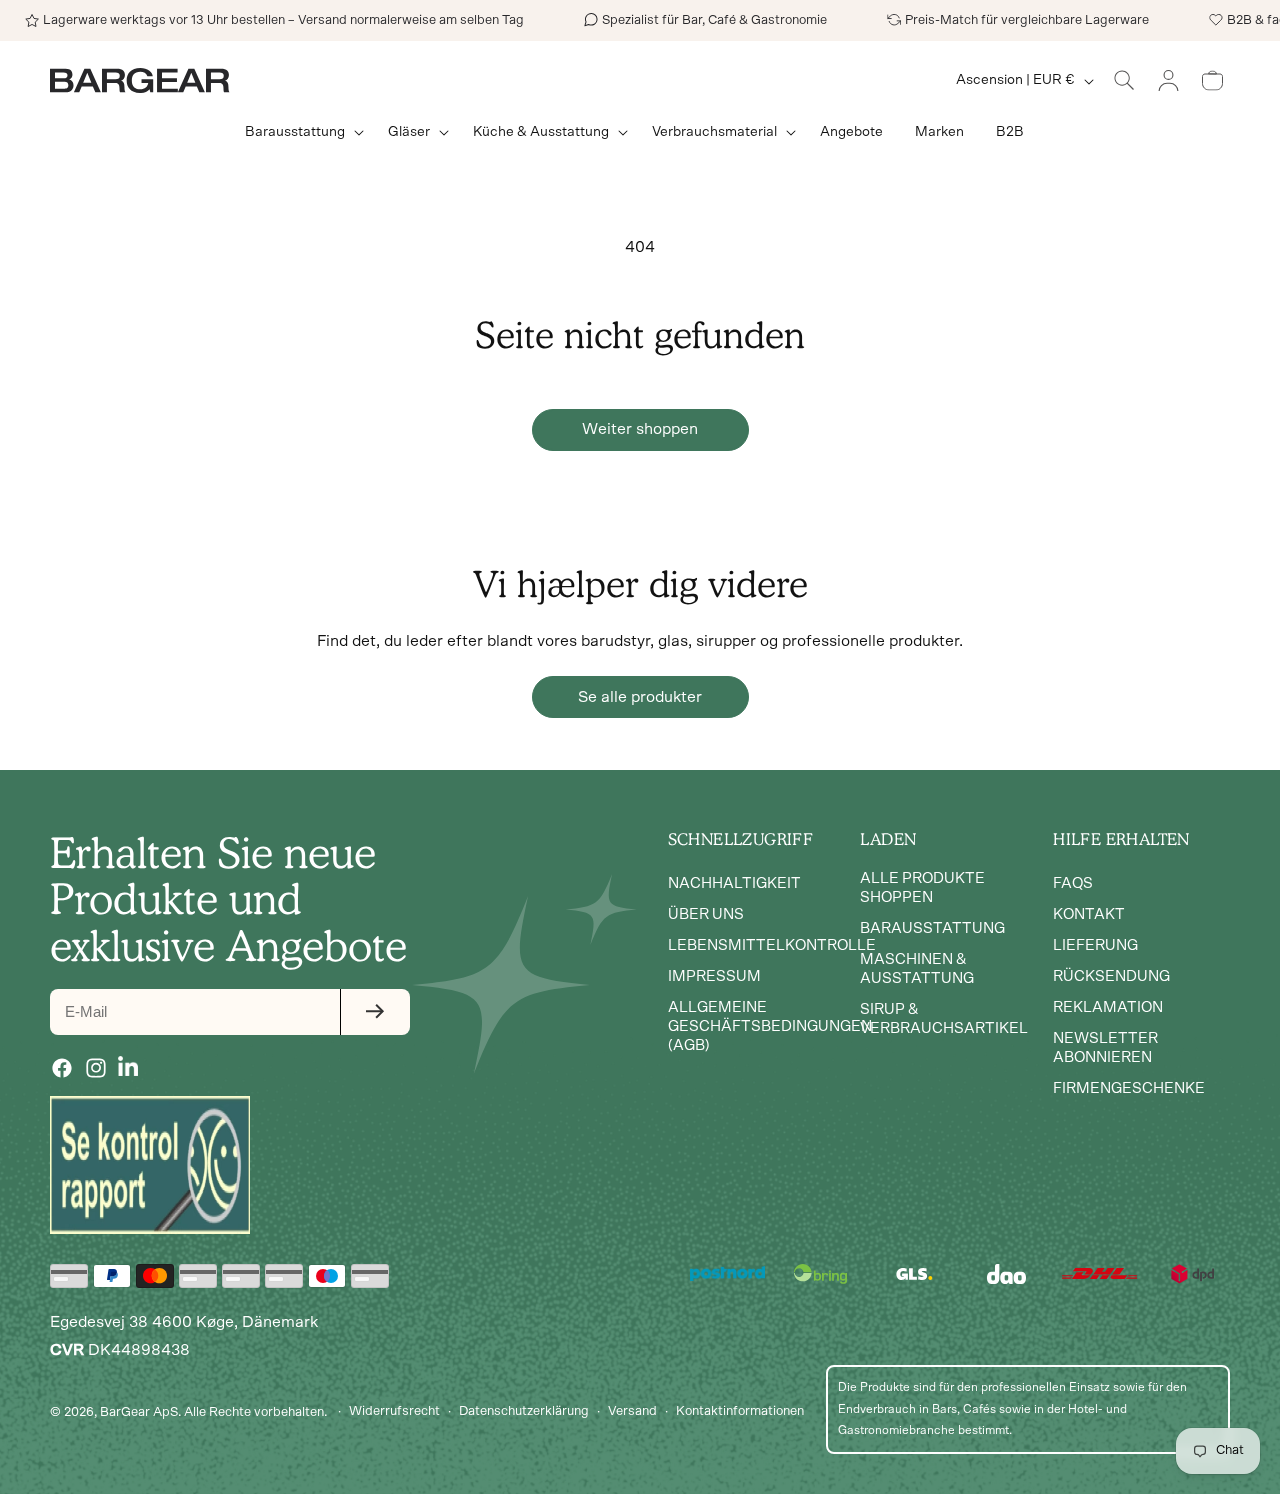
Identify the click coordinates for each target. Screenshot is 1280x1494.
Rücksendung (1111, 976)
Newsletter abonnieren (1105, 1048)
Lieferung (1095, 945)
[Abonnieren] (375, 1012)
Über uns (706, 914)
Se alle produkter (640, 697)
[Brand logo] (150, 1165)
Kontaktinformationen (740, 1411)
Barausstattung (932, 928)
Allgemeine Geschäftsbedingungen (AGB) (770, 1026)
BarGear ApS (139, 1411)
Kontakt (1089, 914)
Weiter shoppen (640, 429)
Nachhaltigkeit (734, 883)
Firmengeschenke (1129, 1088)
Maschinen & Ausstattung (917, 969)
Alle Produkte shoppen (922, 888)
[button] (300, 132)
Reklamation (1108, 1007)
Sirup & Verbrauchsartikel (944, 1019)
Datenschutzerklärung (524, 1411)
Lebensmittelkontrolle (772, 945)
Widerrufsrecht (394, 1411)
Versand (632, 1411)
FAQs (1073, 883)
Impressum (714, 976)
